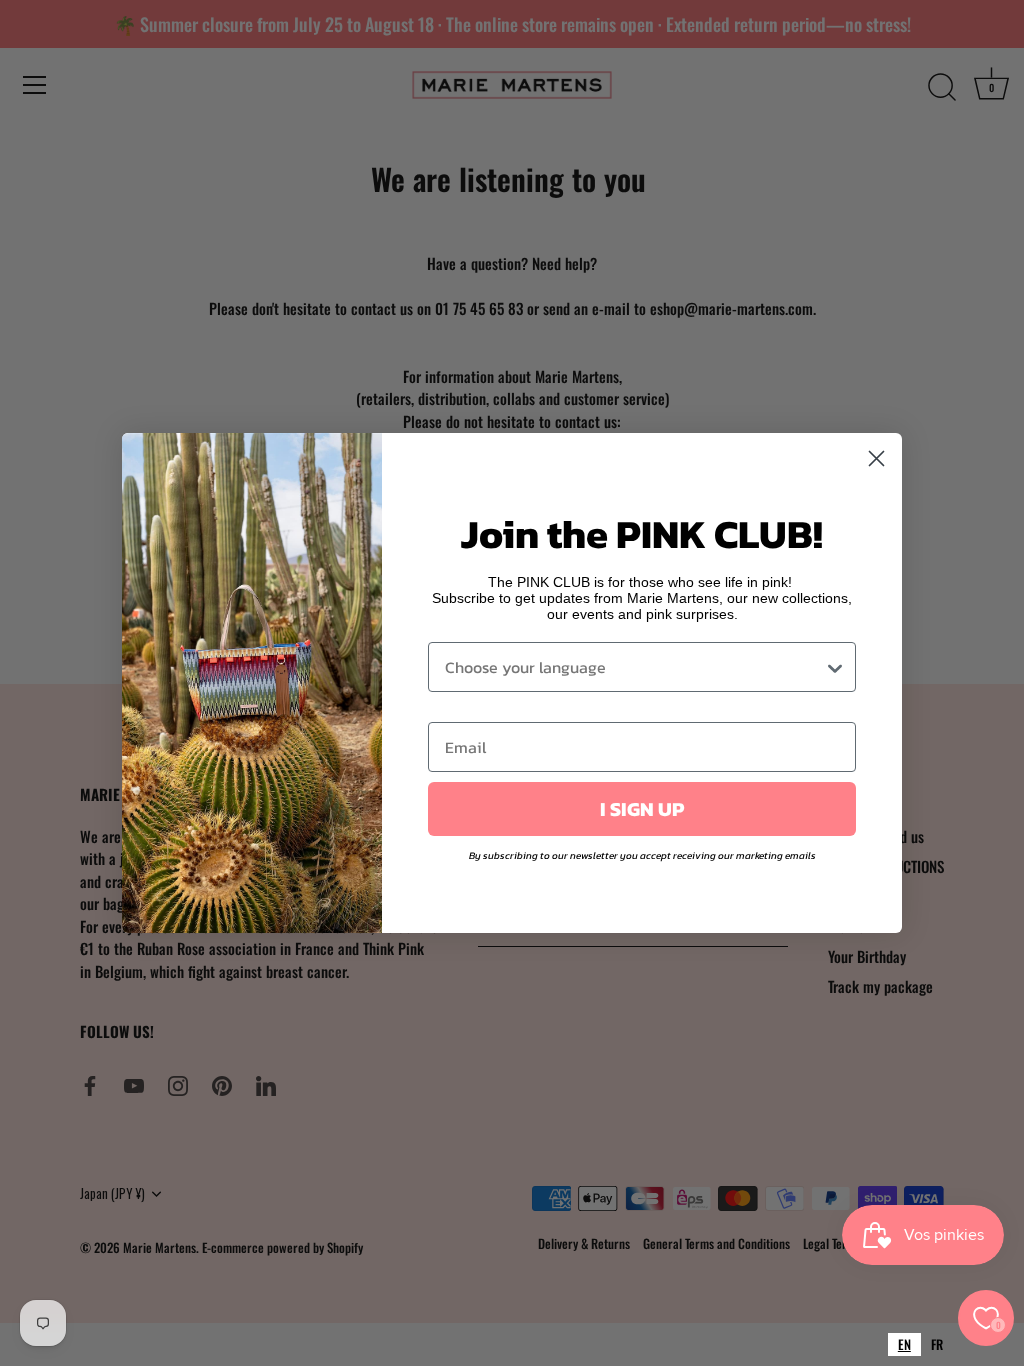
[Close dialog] (876, 458)
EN (904, 1344)
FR (937, 1344)
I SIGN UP (642, 809)
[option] (937, 1344)
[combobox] (904, 1344)
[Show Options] (835, 667)
